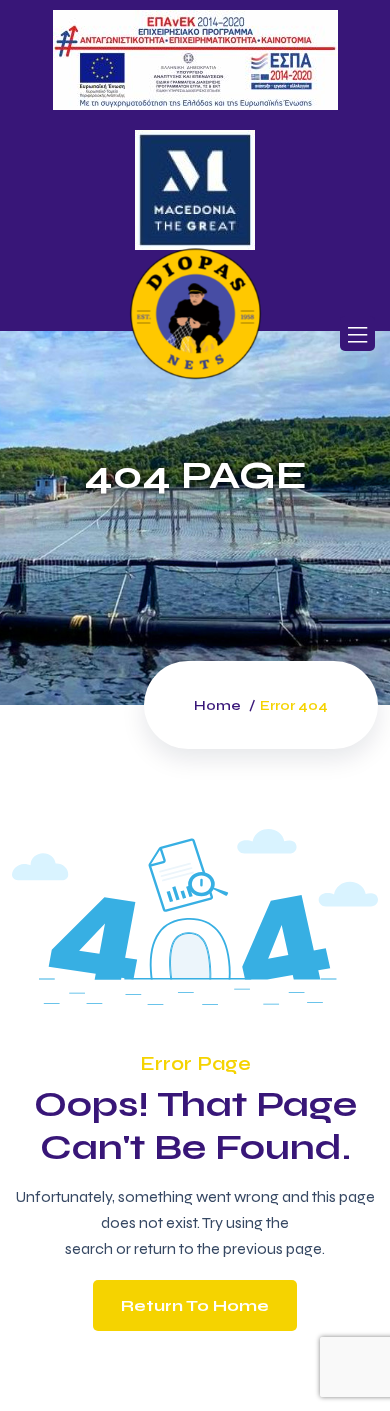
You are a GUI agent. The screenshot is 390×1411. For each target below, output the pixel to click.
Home (217, 705)
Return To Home (195, 1305)
